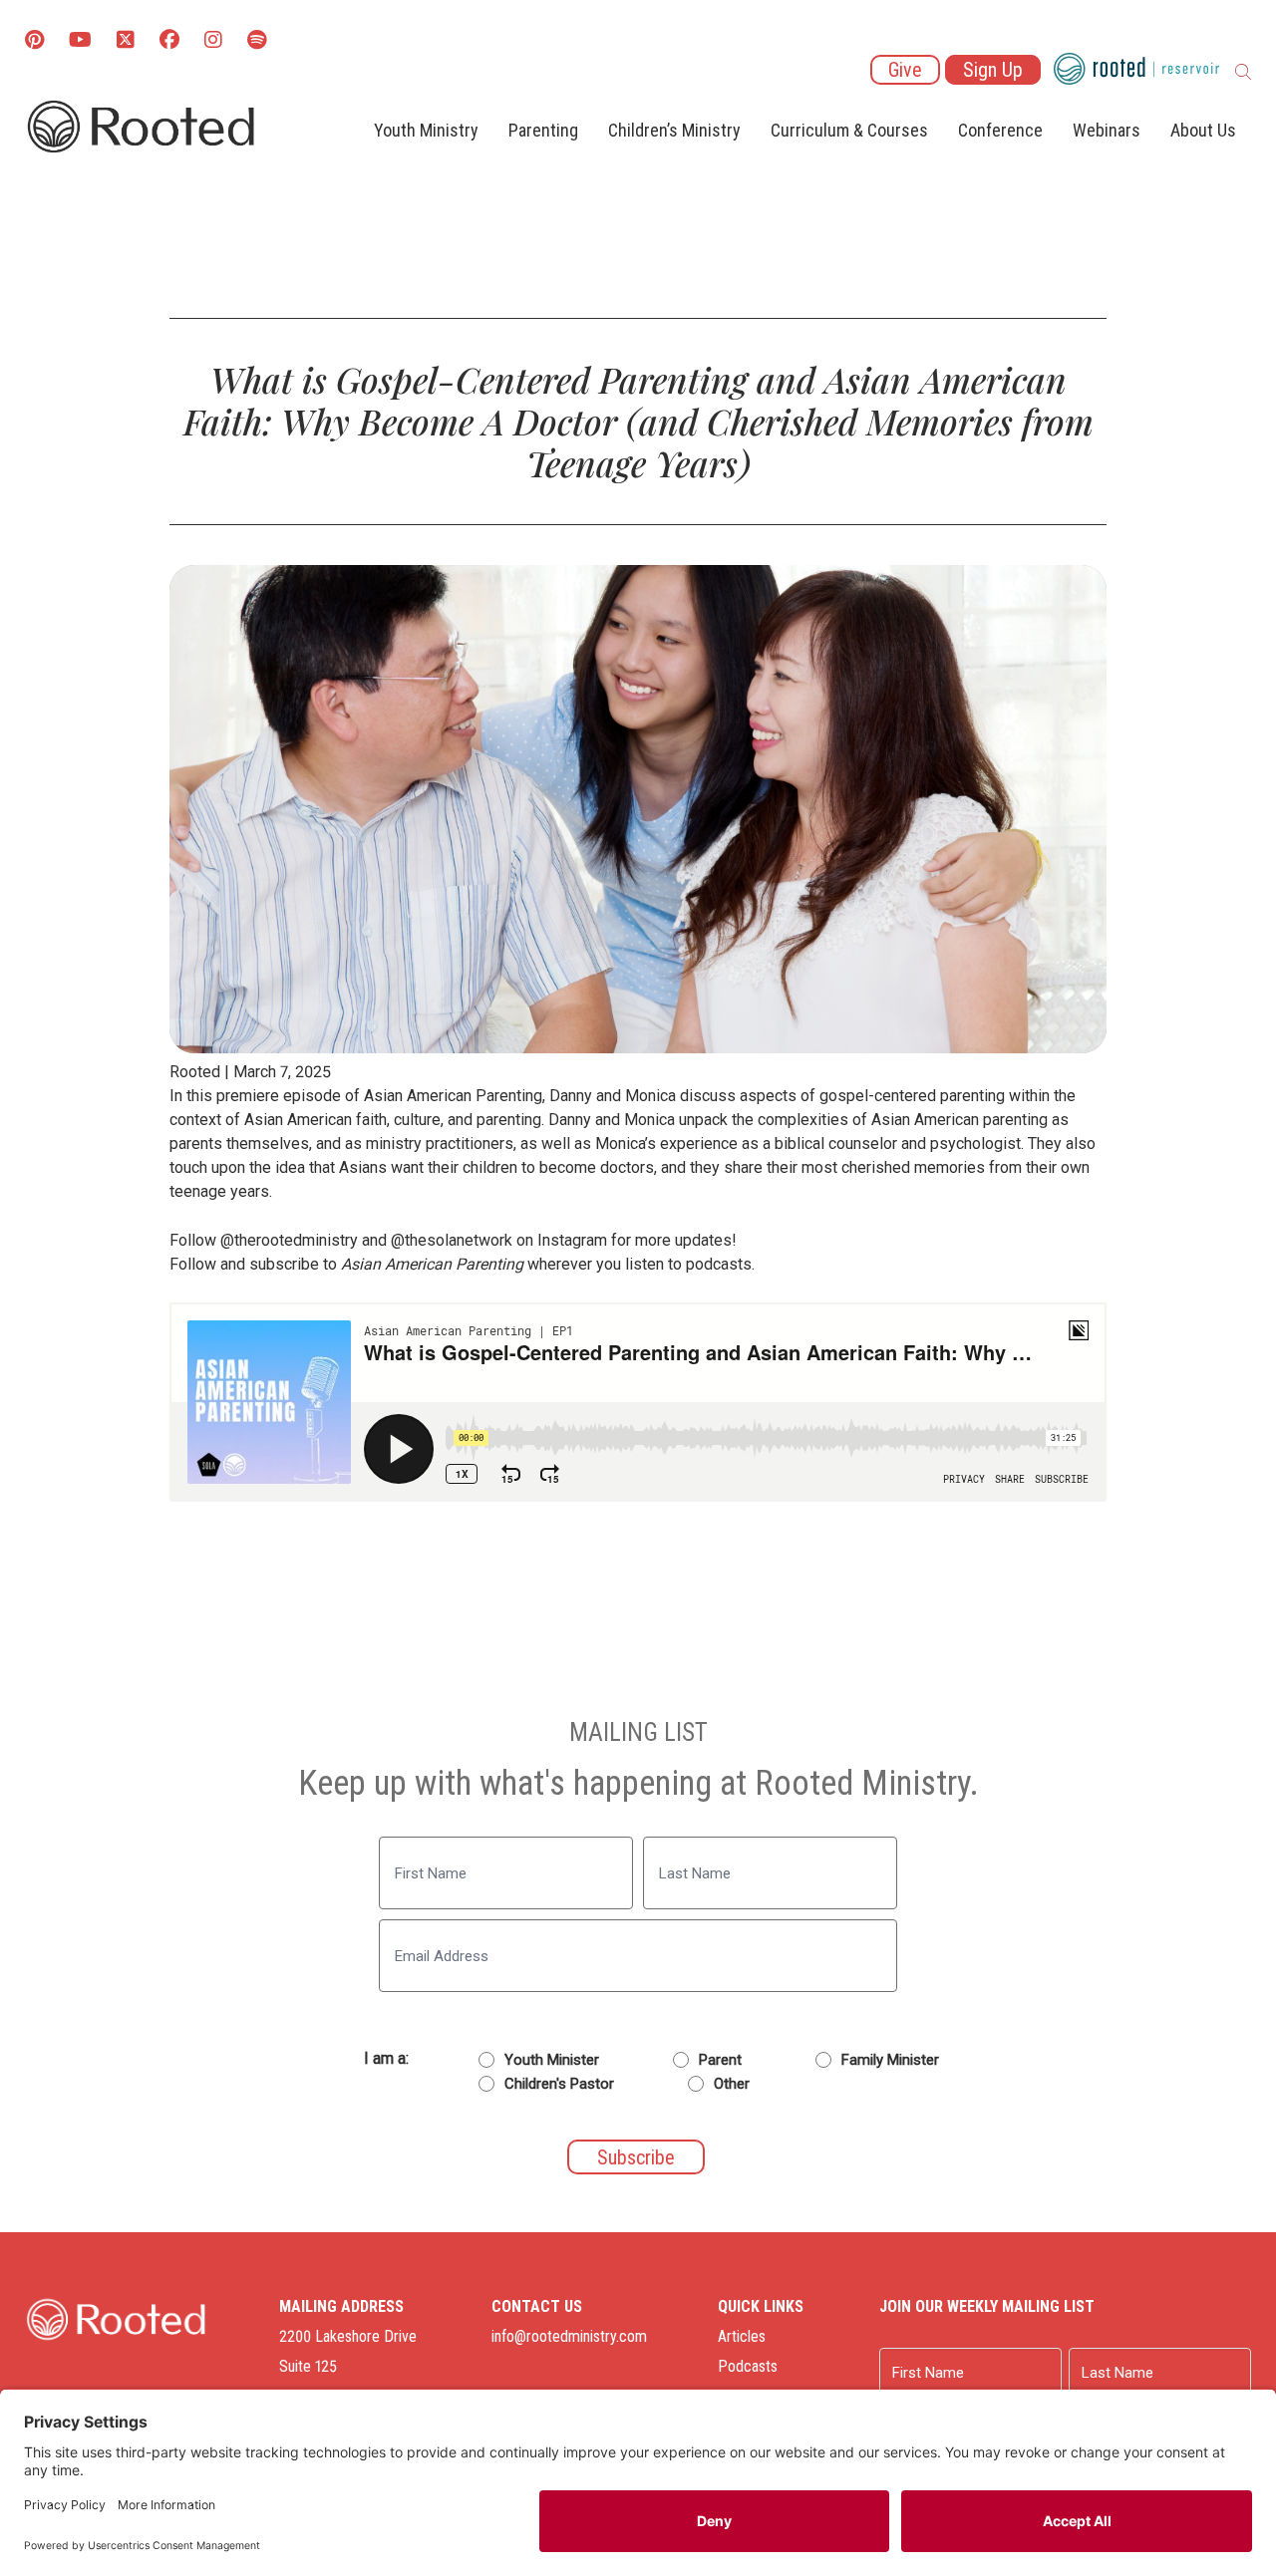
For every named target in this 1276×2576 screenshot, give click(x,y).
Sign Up (993, 70)
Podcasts (748, 2366)
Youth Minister (552, 2060)
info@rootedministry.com (569, 2336)
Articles (742, 2336)
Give (905, 70)
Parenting (543, 130)
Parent (720, 2060)
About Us (1203, 130)
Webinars (1107, 130)
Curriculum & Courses (849, 130)
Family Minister (890, 2060)
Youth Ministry (426, 130)
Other (732, 2084)
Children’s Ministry (674, 130)
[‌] (126, 41)
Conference (1000, 130)
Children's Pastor (559, 2084)
